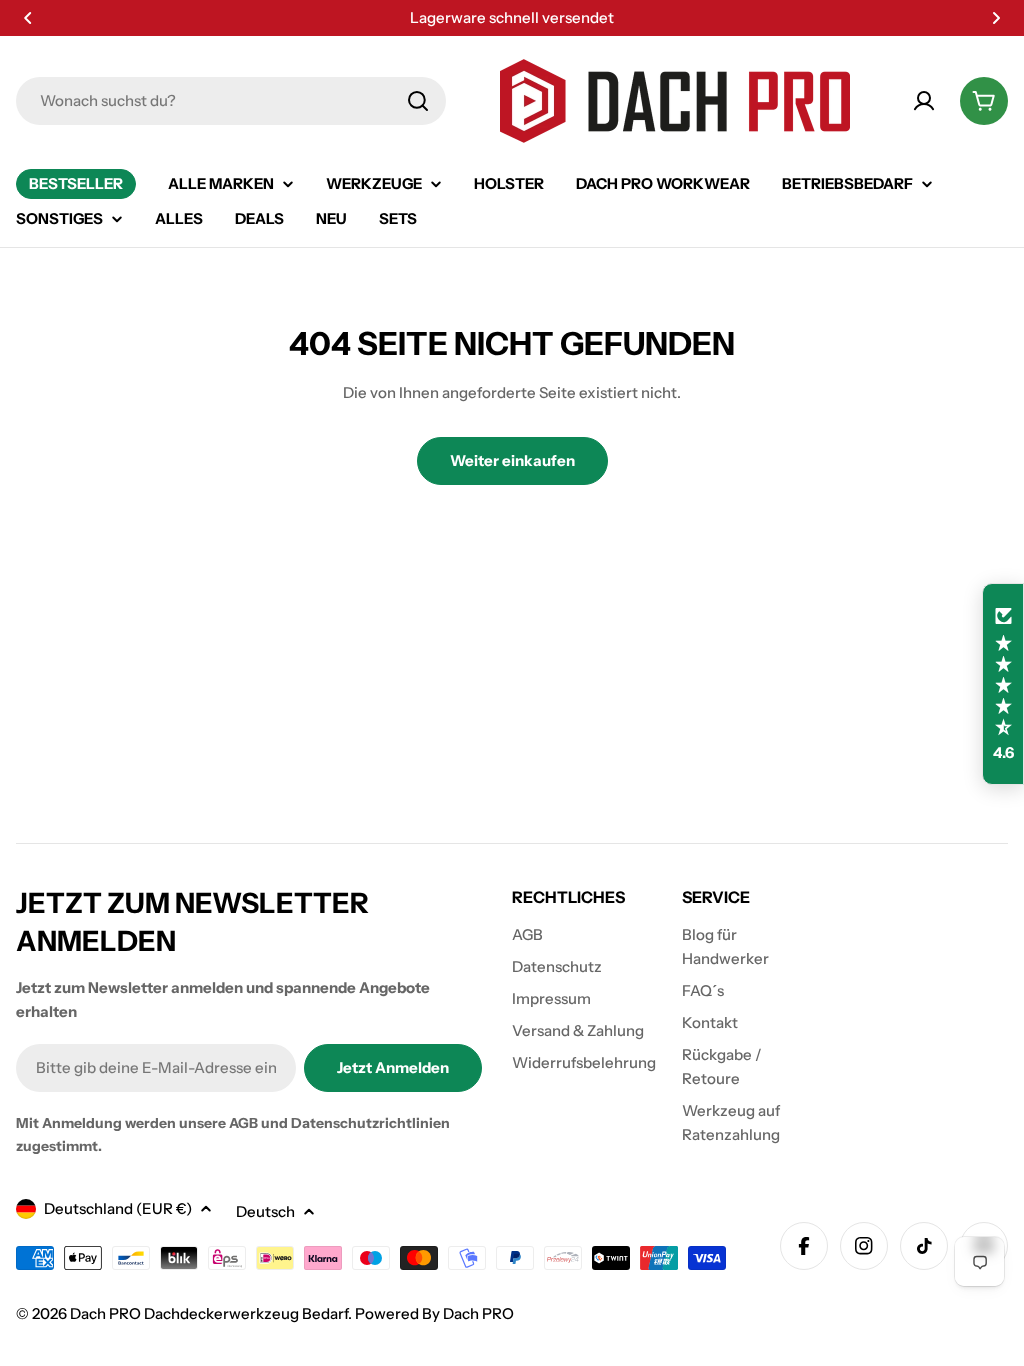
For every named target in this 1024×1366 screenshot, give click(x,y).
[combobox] (231, 101)
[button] (28, 18)
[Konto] (924, 101)
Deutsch (265, 1211)
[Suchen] (418, 101)
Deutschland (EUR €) (118, 1208)
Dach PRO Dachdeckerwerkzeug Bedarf (209, 1313)
